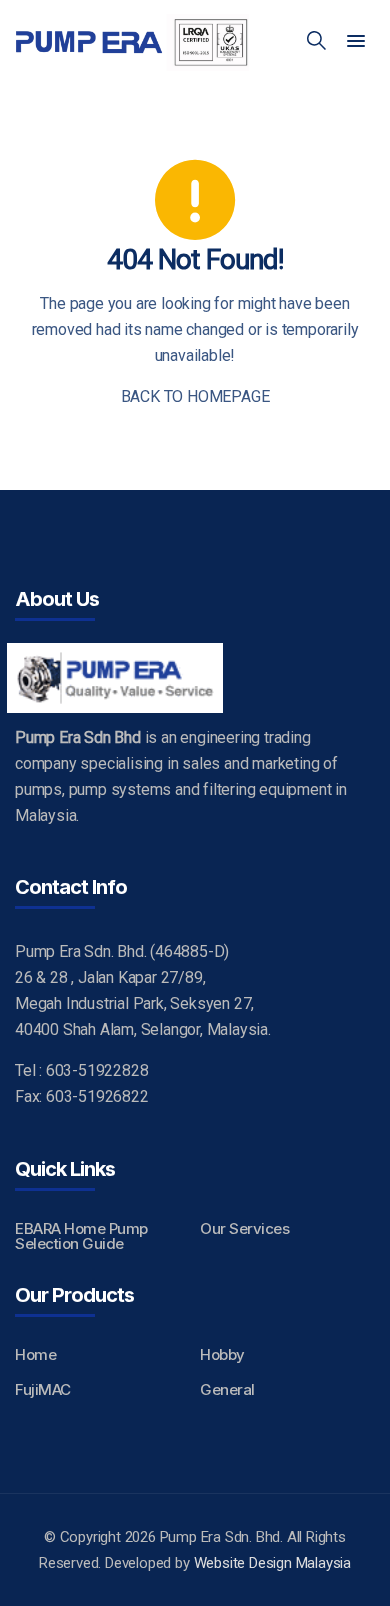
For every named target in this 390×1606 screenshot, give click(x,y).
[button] (356, 42)
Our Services (244, 1228)
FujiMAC (43, 1389)
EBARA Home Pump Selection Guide (81, 1236)
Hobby (222, 1354)
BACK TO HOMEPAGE (195, 396)
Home (35, 1354)
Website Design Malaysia (272, 1563)
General (227, 1389)
